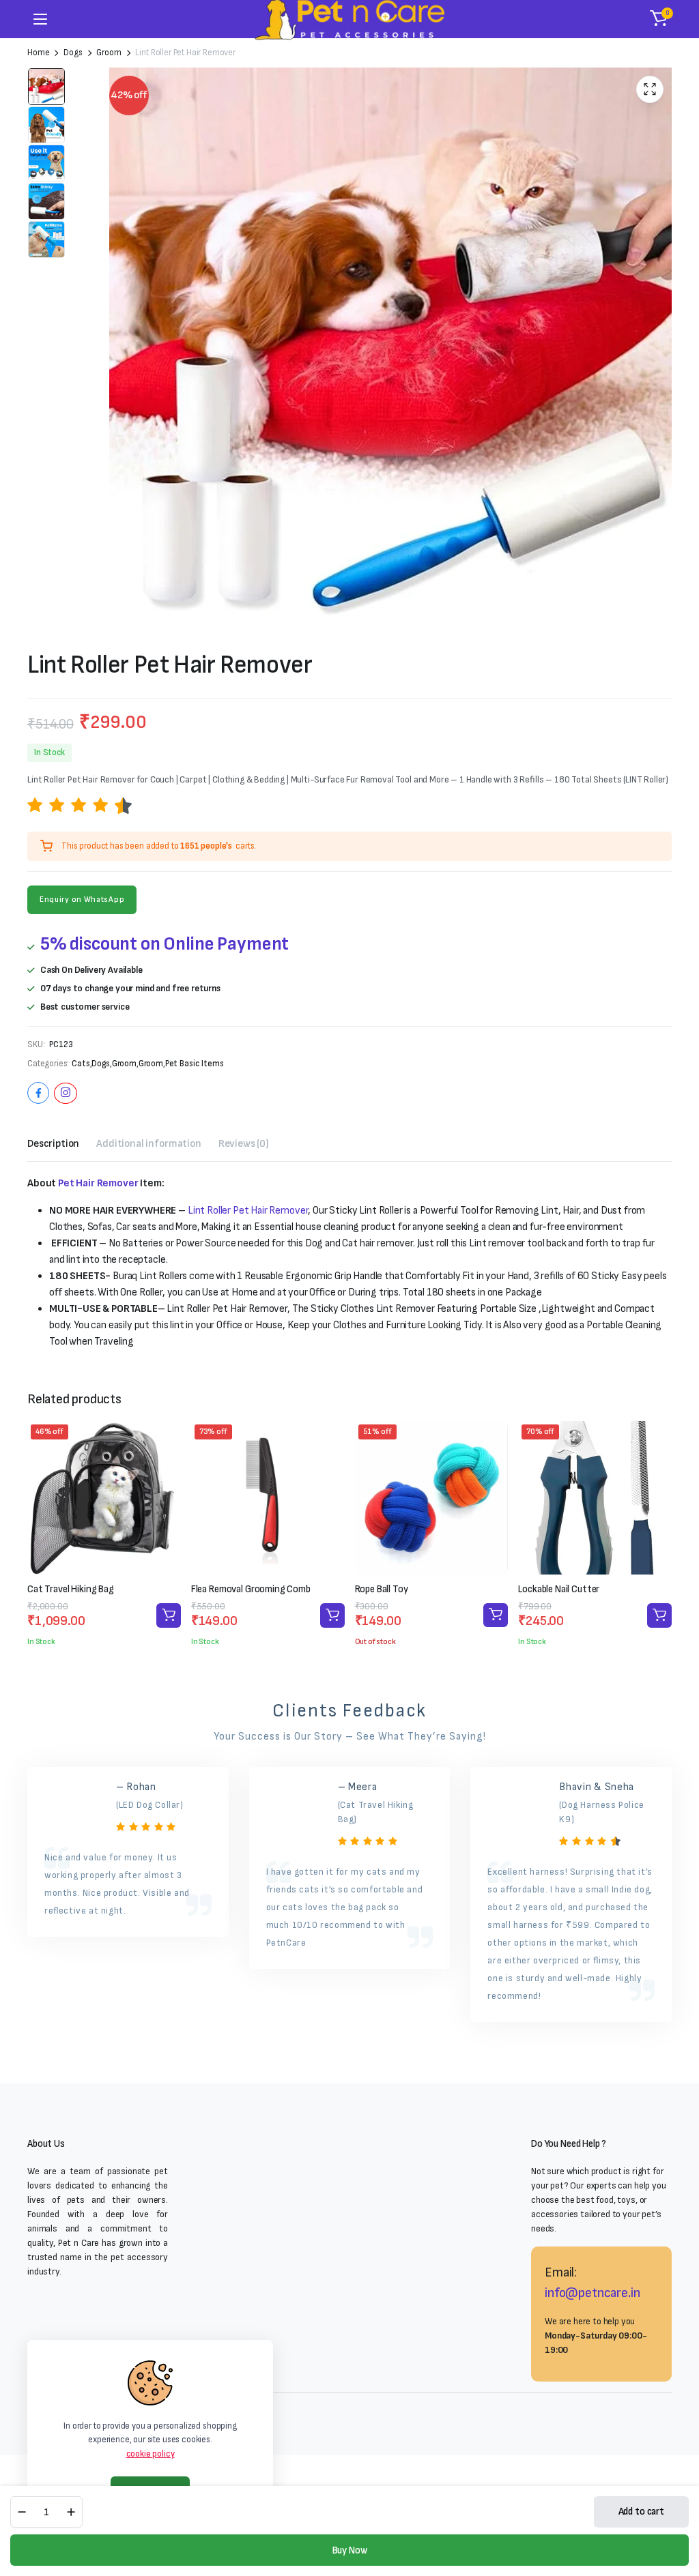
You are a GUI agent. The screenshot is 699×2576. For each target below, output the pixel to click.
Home (38, 53)
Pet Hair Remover (98, 1183)
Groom (109, 53)
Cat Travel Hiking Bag (71, 1589)
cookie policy (151, 2454)
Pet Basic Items (195, 1064)
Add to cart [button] (169, 1615)
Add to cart (641, 2512)
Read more (496, 1615)
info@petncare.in (592, 2293)
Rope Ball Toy (382, 1589)
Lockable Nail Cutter (559, 1589)
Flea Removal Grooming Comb (251, 1589)
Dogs (73, 53)
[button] (659, 19)
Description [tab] (53, 1144)
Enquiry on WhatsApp (82, 899)
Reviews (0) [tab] (244, 1144)
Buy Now (350, 2550)
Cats (81, 1064)
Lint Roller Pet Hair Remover (248, 1211)
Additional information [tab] (148, 1144)
